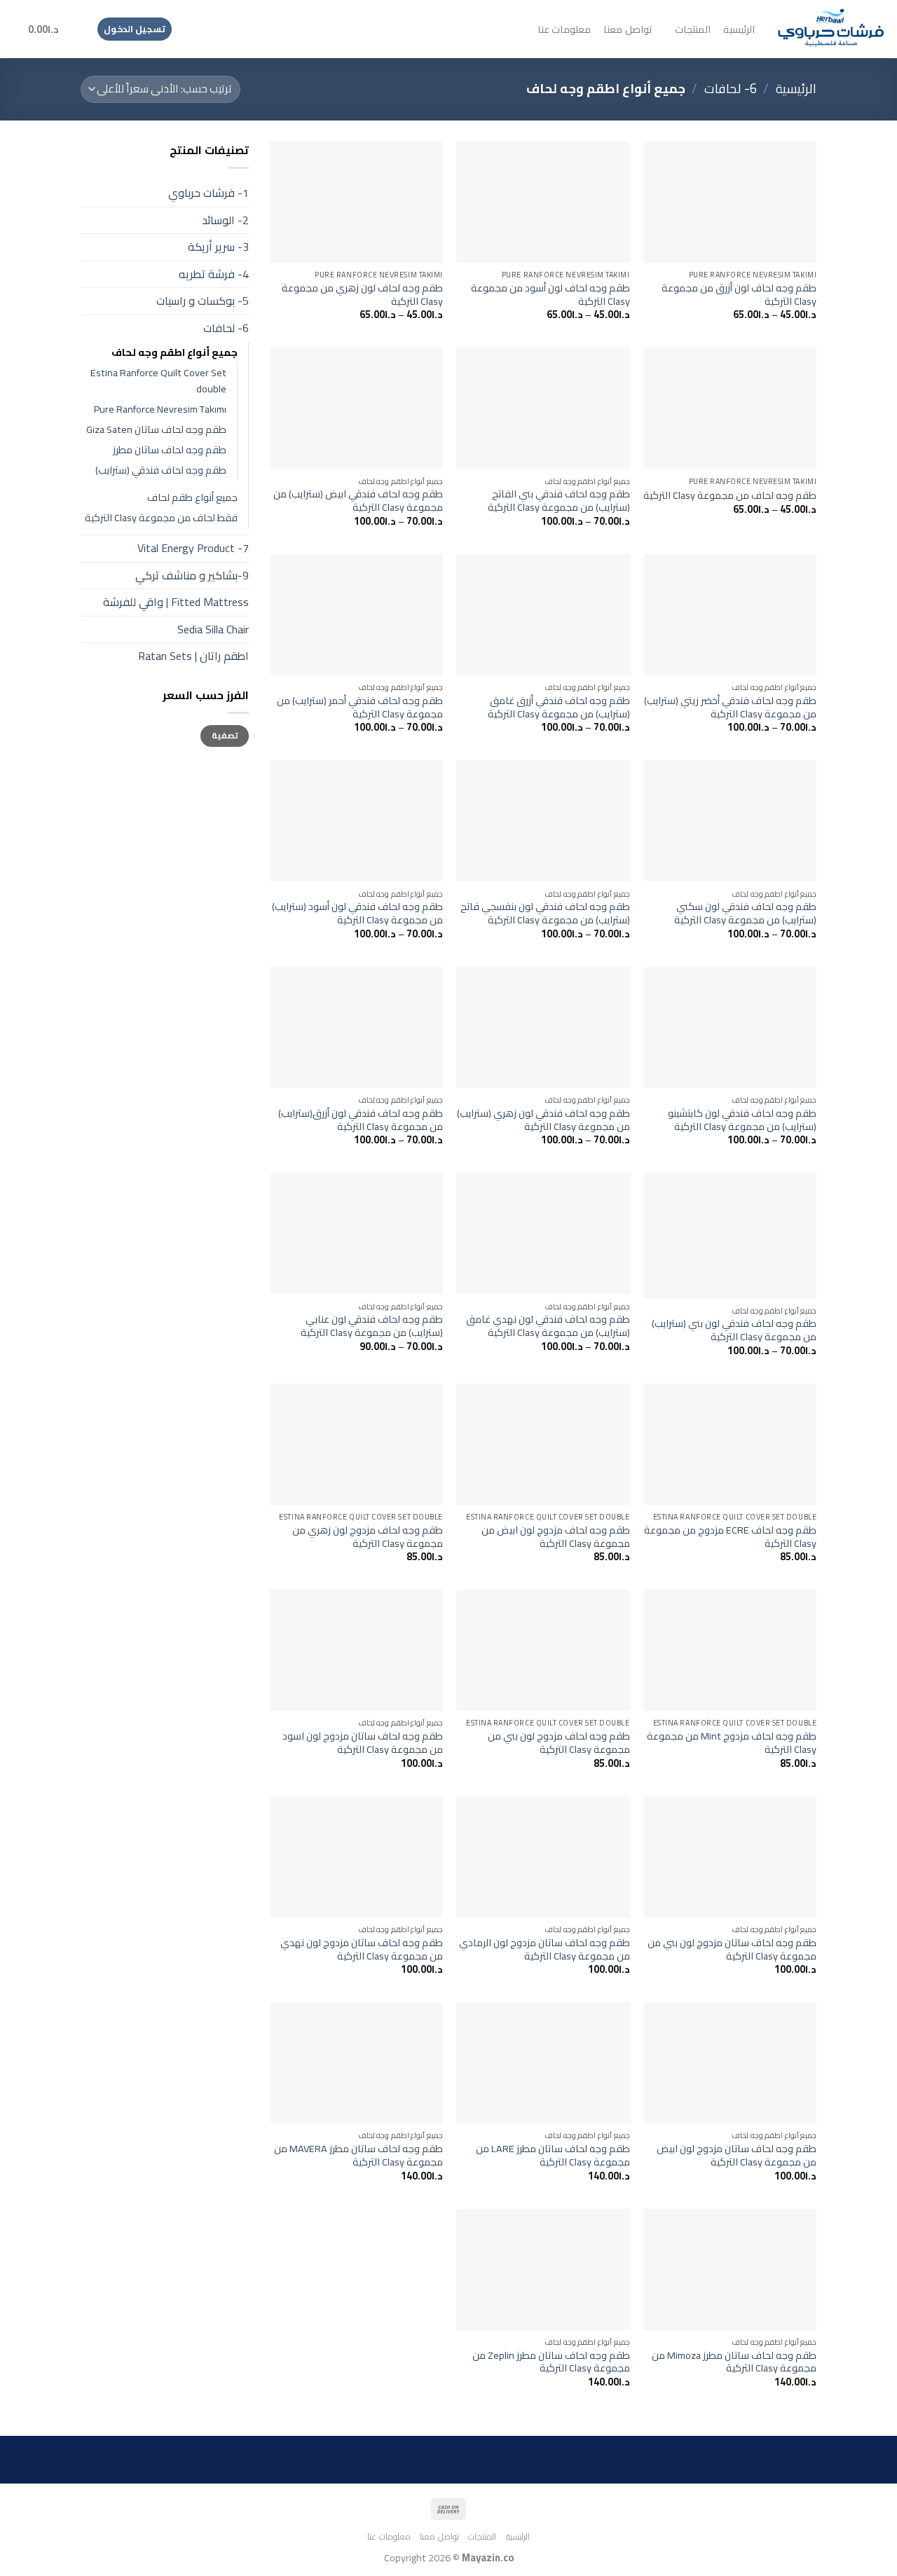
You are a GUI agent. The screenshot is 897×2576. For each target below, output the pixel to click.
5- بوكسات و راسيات (203, 301)
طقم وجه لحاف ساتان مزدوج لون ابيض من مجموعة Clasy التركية (737, 2155)
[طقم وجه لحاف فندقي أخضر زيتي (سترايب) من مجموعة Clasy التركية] (730, 615)
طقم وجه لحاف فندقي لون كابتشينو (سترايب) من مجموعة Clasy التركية (742, 1120)
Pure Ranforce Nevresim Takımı (160, 409)
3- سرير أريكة (218, 247)
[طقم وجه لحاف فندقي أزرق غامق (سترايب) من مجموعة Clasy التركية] (543, 615)
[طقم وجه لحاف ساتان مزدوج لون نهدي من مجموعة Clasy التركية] (356, 1857)
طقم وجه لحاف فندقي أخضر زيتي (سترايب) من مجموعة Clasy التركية (730, 707)
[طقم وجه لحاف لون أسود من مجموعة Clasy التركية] (543, 202)
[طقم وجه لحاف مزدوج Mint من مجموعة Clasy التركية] (730, 1650)
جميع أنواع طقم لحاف (192, 497)
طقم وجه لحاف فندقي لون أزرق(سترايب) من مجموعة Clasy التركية (361, 1120)
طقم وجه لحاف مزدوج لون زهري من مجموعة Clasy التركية (368, 1537)
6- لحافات (731, 89)
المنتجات (693, 29)
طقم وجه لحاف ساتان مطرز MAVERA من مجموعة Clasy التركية (358, 2155)
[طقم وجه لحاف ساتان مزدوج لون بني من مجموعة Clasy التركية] (730, 1857)
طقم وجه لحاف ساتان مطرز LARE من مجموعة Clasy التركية (553, 2155)
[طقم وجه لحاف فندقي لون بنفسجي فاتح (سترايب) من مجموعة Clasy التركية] (543, 821)
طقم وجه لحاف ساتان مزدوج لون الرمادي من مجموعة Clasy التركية (544, 1949)
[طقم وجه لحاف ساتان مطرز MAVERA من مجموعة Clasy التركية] (356, 2063)
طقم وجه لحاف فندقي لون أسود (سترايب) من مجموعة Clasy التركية (357, 913)
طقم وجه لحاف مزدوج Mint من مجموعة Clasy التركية (732, 1743)
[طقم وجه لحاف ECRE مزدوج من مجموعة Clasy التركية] (730, 1444)
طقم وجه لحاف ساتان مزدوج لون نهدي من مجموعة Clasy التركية (362, 1949)
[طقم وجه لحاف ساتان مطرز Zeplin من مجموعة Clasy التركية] (543, 2270)
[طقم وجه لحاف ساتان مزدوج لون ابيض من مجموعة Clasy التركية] (730, 2063)
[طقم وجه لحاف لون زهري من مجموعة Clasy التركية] (356, 202)
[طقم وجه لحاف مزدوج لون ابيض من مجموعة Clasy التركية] (543, 1444)
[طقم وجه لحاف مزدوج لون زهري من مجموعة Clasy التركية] (356, 1444)
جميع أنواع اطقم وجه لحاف (174, 352)
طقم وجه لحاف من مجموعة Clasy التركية (730, 496)
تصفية (225, 735)
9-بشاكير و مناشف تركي (192, 575)
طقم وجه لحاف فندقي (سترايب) (161, 470)
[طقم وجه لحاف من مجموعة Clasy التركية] (730, 408)
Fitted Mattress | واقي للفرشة (176, 602)
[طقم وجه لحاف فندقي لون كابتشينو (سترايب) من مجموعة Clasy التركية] (730, 1027)
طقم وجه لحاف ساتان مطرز (170, 449)
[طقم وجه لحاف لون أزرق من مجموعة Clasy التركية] (730, 202)
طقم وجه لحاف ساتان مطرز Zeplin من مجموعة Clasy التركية (551, 2362)
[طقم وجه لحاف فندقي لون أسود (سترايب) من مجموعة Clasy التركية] (356, 821)
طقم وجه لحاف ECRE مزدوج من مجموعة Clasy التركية (730, 1537)
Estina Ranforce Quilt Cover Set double (158, 380)
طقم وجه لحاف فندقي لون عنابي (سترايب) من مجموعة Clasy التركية (372, 1326)
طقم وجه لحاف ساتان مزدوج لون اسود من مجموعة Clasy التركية (363, 1743)
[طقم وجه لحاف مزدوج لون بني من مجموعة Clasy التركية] (543, 1650)
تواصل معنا (627, 29)
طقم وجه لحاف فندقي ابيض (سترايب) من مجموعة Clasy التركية (358, 501)
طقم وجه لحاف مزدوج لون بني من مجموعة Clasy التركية (559, 1743)
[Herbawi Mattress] (831, 29)
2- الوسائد (225, 220)
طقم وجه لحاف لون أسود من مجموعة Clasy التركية (550, 295)
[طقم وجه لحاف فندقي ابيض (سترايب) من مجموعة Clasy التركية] (356, 408)
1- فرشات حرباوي (208, 193)
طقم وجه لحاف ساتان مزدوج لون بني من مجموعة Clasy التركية (732, 1949)
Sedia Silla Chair (213, 629)
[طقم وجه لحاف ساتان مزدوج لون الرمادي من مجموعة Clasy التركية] (543, 1857)
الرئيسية (739, 29)
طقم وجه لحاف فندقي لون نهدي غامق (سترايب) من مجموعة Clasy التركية (548, 1326)
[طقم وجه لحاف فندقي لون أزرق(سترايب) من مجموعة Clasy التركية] (356, 1027)
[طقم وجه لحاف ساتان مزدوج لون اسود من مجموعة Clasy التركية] (356, 1650)
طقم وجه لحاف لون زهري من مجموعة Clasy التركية (362, 295)
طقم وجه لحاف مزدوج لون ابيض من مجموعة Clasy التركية (555, 1537)
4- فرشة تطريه (214, 274)
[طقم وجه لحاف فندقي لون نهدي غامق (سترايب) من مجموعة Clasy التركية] (543, 1233)
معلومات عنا (564, 29)
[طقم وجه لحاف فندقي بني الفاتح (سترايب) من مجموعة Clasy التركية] (543, 408)
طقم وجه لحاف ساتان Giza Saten (156, 429)
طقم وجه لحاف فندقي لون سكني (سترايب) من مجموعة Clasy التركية (745, 913)
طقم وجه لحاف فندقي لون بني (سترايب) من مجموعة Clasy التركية (734, 1330)
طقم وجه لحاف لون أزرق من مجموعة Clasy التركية (739, 295)
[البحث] (77, 29)
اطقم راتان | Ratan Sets (193, 656)
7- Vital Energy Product (193, 548)
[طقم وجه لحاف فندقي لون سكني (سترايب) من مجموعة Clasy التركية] (730, 821)
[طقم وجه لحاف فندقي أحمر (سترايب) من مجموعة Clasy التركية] (356, 615)
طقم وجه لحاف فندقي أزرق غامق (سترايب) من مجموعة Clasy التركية (559, 707)
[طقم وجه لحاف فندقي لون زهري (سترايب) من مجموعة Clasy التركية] (543, 1027)
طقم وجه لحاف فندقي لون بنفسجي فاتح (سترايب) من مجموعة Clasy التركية (545, 913)
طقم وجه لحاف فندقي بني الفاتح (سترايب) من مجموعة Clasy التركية (559, 501)
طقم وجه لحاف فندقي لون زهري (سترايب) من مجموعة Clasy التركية (543, 1120)
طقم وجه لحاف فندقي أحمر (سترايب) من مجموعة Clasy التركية (360, 707)
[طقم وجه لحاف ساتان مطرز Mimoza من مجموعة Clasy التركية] (730, 2270)
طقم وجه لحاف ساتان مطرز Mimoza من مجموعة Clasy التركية (734, 2362)
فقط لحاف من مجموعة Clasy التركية (161, 517)
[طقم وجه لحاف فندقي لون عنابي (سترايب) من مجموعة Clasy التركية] (356, 1233)
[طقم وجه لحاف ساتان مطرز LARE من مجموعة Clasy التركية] (543, 2063)
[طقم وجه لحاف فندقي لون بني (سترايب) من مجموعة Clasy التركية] (730, 1235)
